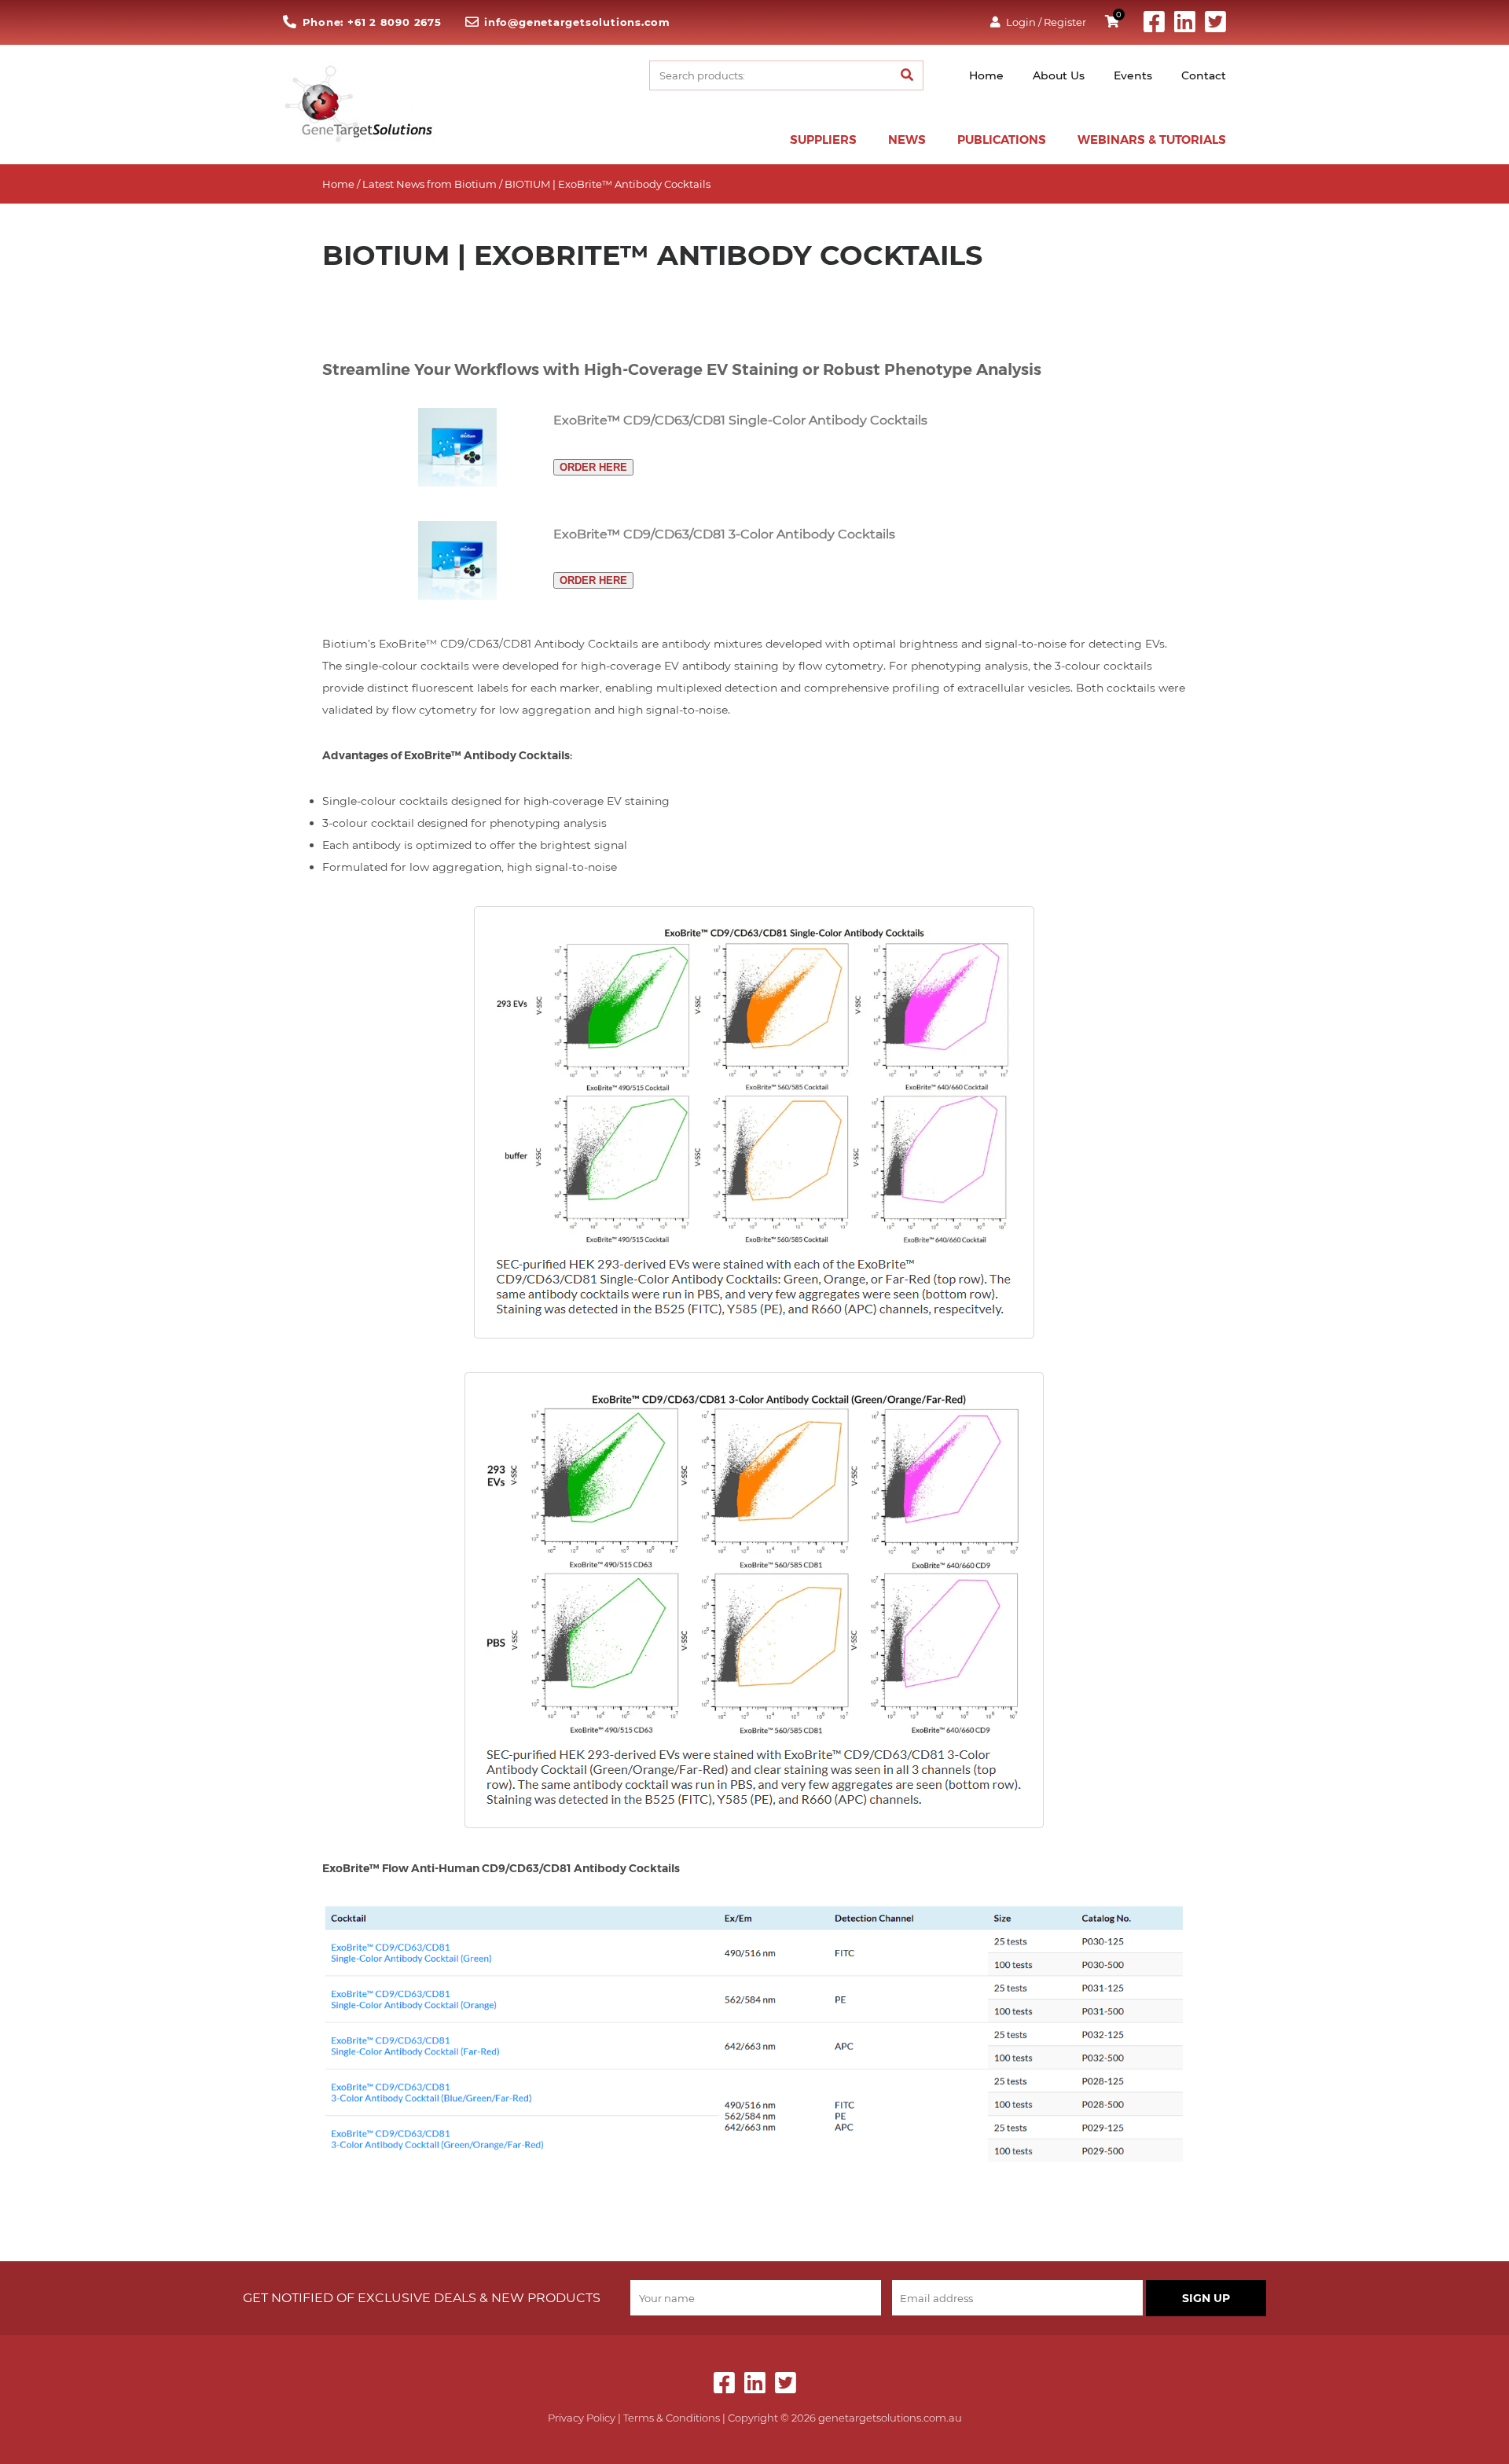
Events (1133, 75)
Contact (1204, 75)
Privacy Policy (582, 2418)
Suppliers (823, 140)
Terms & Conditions (672, 2418)
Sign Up (1206, 2298)
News (907, 140)
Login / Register (1046, 22)
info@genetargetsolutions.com (577, 22)
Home (986, 75)
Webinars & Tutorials (1152, 140)
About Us (1059, 75)
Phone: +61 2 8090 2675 (372, 22)
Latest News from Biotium (430, 184)
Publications (1002, 140)
